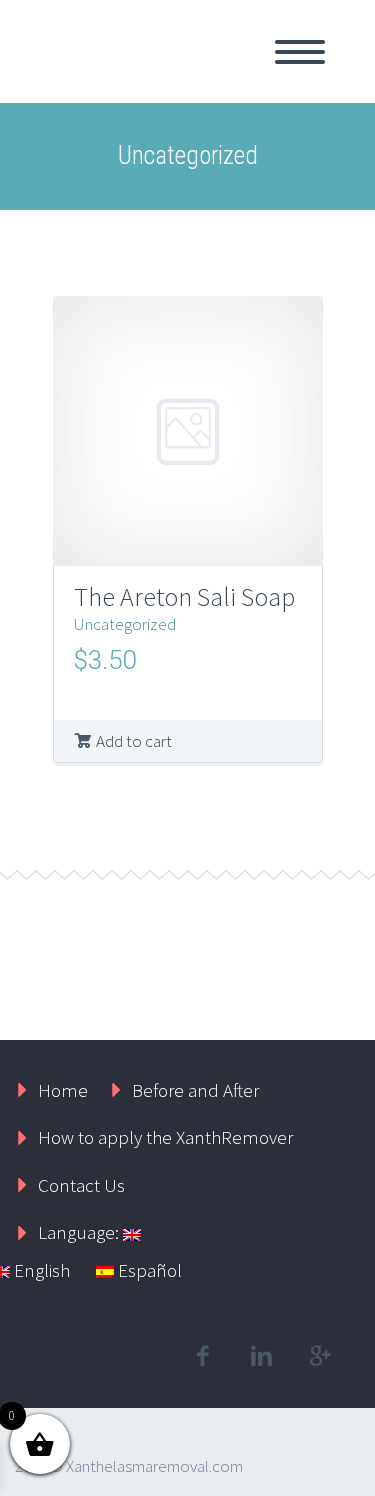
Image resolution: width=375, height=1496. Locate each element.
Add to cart (134, 741)
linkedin (261, 1356)
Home (63, 1090)
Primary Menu (300, 52)
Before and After (195, 1090)
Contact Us (81, 1185)
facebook (202, 1356)
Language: (80, 1232)
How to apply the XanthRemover (165, 1137)
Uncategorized (125, 624)
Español (148, 1270)
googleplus (320, 1356)
